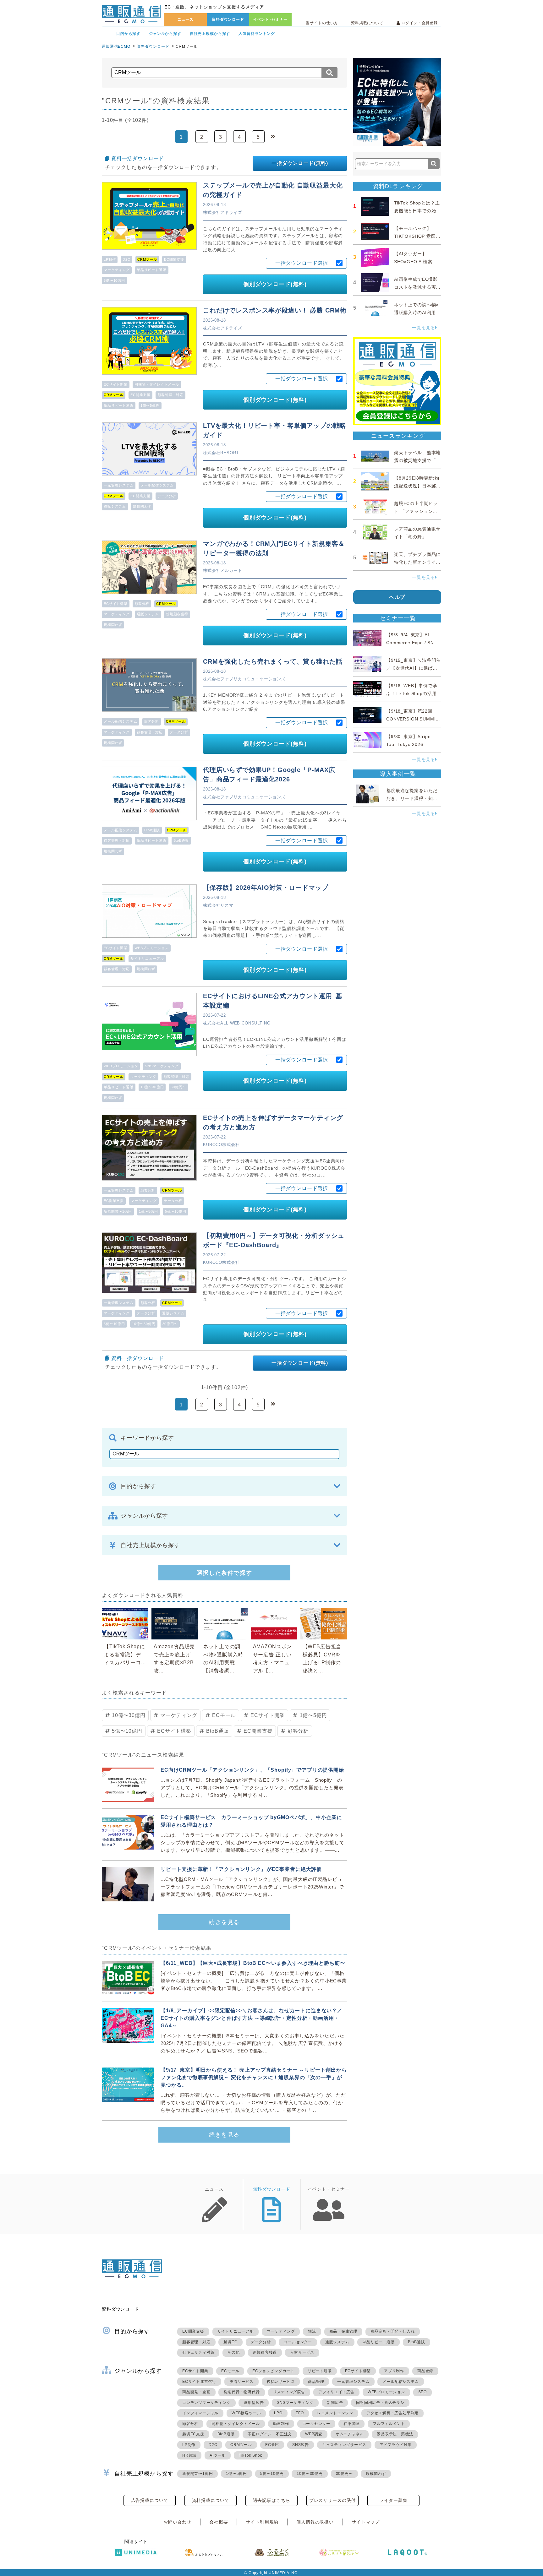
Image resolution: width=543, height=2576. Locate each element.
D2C (126, 259)
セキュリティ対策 (198, 2352)
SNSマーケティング (162, 1066)
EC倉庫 (272, 2445)
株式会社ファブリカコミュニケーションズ (244, 679)
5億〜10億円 (114, 280)
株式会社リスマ (218, 905)
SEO (422, 2392)
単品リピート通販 (152, 270)
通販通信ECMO (116, 46)
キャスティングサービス (344, 2445)
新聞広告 (335, 2403)
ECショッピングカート (273, 2371)
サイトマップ (366, 2522)
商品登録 (425, 2371)
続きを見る (224, 1922)
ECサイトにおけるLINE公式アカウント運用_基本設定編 (273, 1001)
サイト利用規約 (262, 2522)
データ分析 (167, 496)
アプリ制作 (394, 2371)
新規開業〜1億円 (118, 1211)
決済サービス (241, 2382)
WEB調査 (314, 2434)
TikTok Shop (251, 2455)
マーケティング (117, 270)
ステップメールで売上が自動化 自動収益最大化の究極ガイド (273, 190)
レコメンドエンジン (335, 2413)
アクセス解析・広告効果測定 (392, 2413)
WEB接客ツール (246, 2413)
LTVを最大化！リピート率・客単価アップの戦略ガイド (274, 430)
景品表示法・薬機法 (395, 2434)
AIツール (218, 2455)
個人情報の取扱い (315, 2522)
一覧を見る (424, 328)
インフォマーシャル (200, 2413)
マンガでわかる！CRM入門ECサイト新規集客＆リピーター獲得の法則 (274, 548)
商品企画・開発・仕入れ (393, 2331)
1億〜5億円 (150, 405)
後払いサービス (281, 2382)
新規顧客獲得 (177, 614)
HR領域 (189, 2455)
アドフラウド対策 (396, 2445)
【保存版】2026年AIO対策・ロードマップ (266, 888)
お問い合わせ (177, 2522)
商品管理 (316, 2382)
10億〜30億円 (152, 1087)
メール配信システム (157, 485)
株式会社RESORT (221, 453)
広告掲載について (150, 2500)
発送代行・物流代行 (241, 2392)
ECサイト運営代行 (199, 2382)
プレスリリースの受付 (332, 2500)
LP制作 (110, 259)
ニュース (186, 19)
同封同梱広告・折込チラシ (380, 2403)
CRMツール (241, 2445)
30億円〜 (178, 1087)
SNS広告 (301, 2445)
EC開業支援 (174, 259)
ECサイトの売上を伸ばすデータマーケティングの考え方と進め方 (273, 1122)
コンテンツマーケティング (206, 2403)
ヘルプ (397, 597)
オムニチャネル (350, 2434)
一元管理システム (119, 485)
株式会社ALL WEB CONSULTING (237, 1023)
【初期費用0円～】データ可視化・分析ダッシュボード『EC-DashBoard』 (274, 1240)
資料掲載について (367, 23)
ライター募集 (393, 2500)
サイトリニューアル (147, 959)
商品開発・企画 (196, 2392)
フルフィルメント (389, 2424)
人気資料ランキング (257, 34)
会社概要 (219, 2522)
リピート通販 (320, 2371)
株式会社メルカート (223, 571)
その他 (233, 2352)
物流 (312, 2331)
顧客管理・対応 (170, 395)
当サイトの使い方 (322, 23)
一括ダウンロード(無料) (300, 163)
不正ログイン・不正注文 (270, 2434)
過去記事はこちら (272, 2500)
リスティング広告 (289, 2392)
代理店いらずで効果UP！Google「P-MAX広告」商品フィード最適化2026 (269, 774)
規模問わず (142, 506)
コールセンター (298, 2342)
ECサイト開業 (116, 384)
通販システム (115, 506)
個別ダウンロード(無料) (275, 284)
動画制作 (281, 2424)
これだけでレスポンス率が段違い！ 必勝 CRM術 (275, 310)
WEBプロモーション (152, 948)
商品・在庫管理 (343, 2331)
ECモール (224, 1715)
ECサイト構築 (116, 604)
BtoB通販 (152, 830)
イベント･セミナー (271, 19)
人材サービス (302, 2352)
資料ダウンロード (228, 19)
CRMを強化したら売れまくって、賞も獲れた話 (273, 661)
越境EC (230, 2342)
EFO (300, 2413)
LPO (278, 2413)
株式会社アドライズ (223, 212)
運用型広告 (254, 2403)
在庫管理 (351, 2424)
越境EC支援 (193, 2434)
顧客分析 (142, 604)
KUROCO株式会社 (221, 1145)
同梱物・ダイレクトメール (157, 384)
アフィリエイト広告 (336, 2392)
